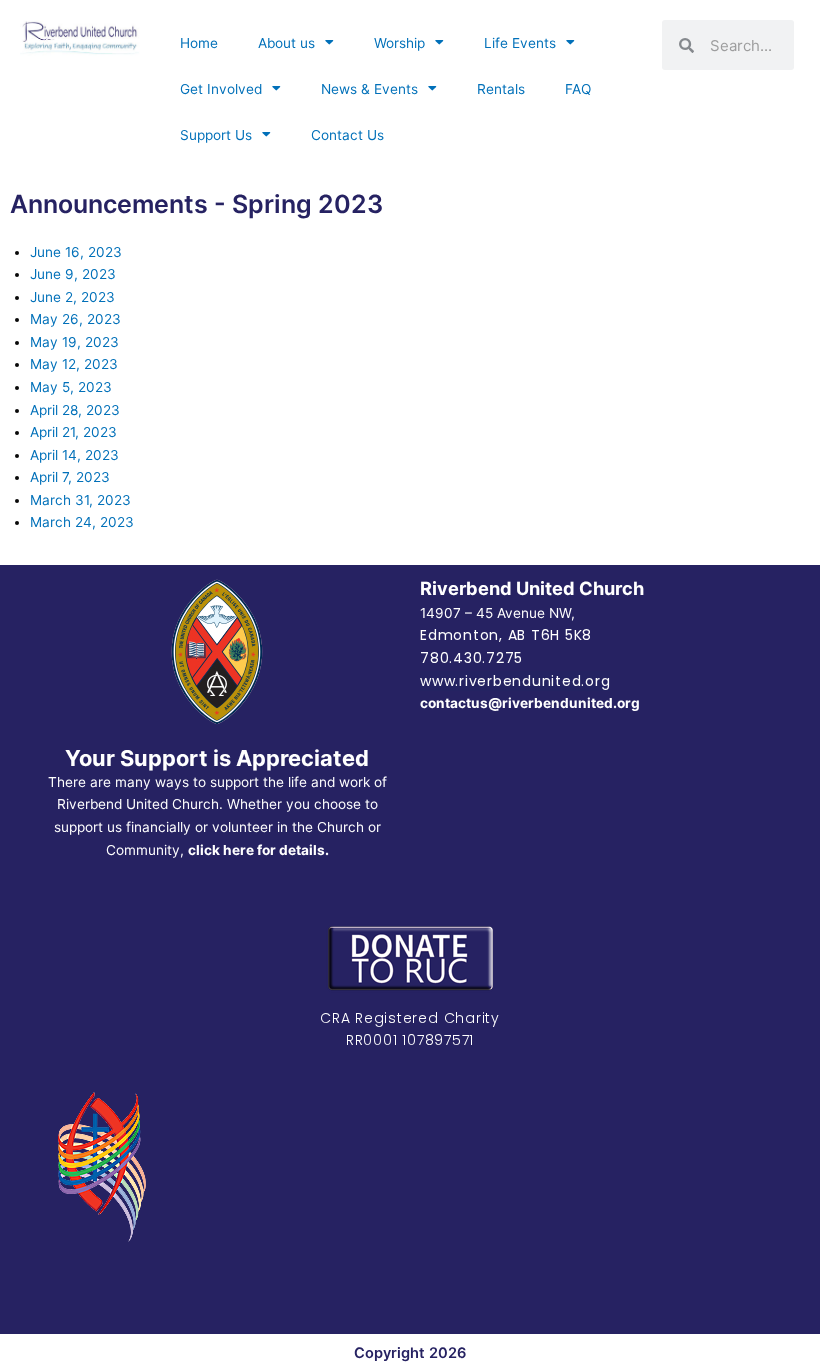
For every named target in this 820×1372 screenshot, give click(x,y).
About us (286, 43)
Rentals (501, 89)
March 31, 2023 (80, 500)
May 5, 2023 (71, 387)
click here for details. (258, 850)
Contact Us (347, 135)
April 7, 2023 (70, 477)
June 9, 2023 (73, 274)
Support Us (216, 135)
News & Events (369, 89)
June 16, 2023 (76, 252)
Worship (399, 43)
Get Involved (221, 89)
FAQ (578, 89)
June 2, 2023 (72, 297)
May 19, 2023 (74, 342)
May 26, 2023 (75, 319)
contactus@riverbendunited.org (530, 703)
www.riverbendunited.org (515, 681)
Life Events (520, 43)
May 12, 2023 (74, 364)
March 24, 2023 (82, 522)
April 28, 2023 (75, 410)
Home (199, 43)
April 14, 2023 (74, 455)
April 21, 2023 (73, 432)
